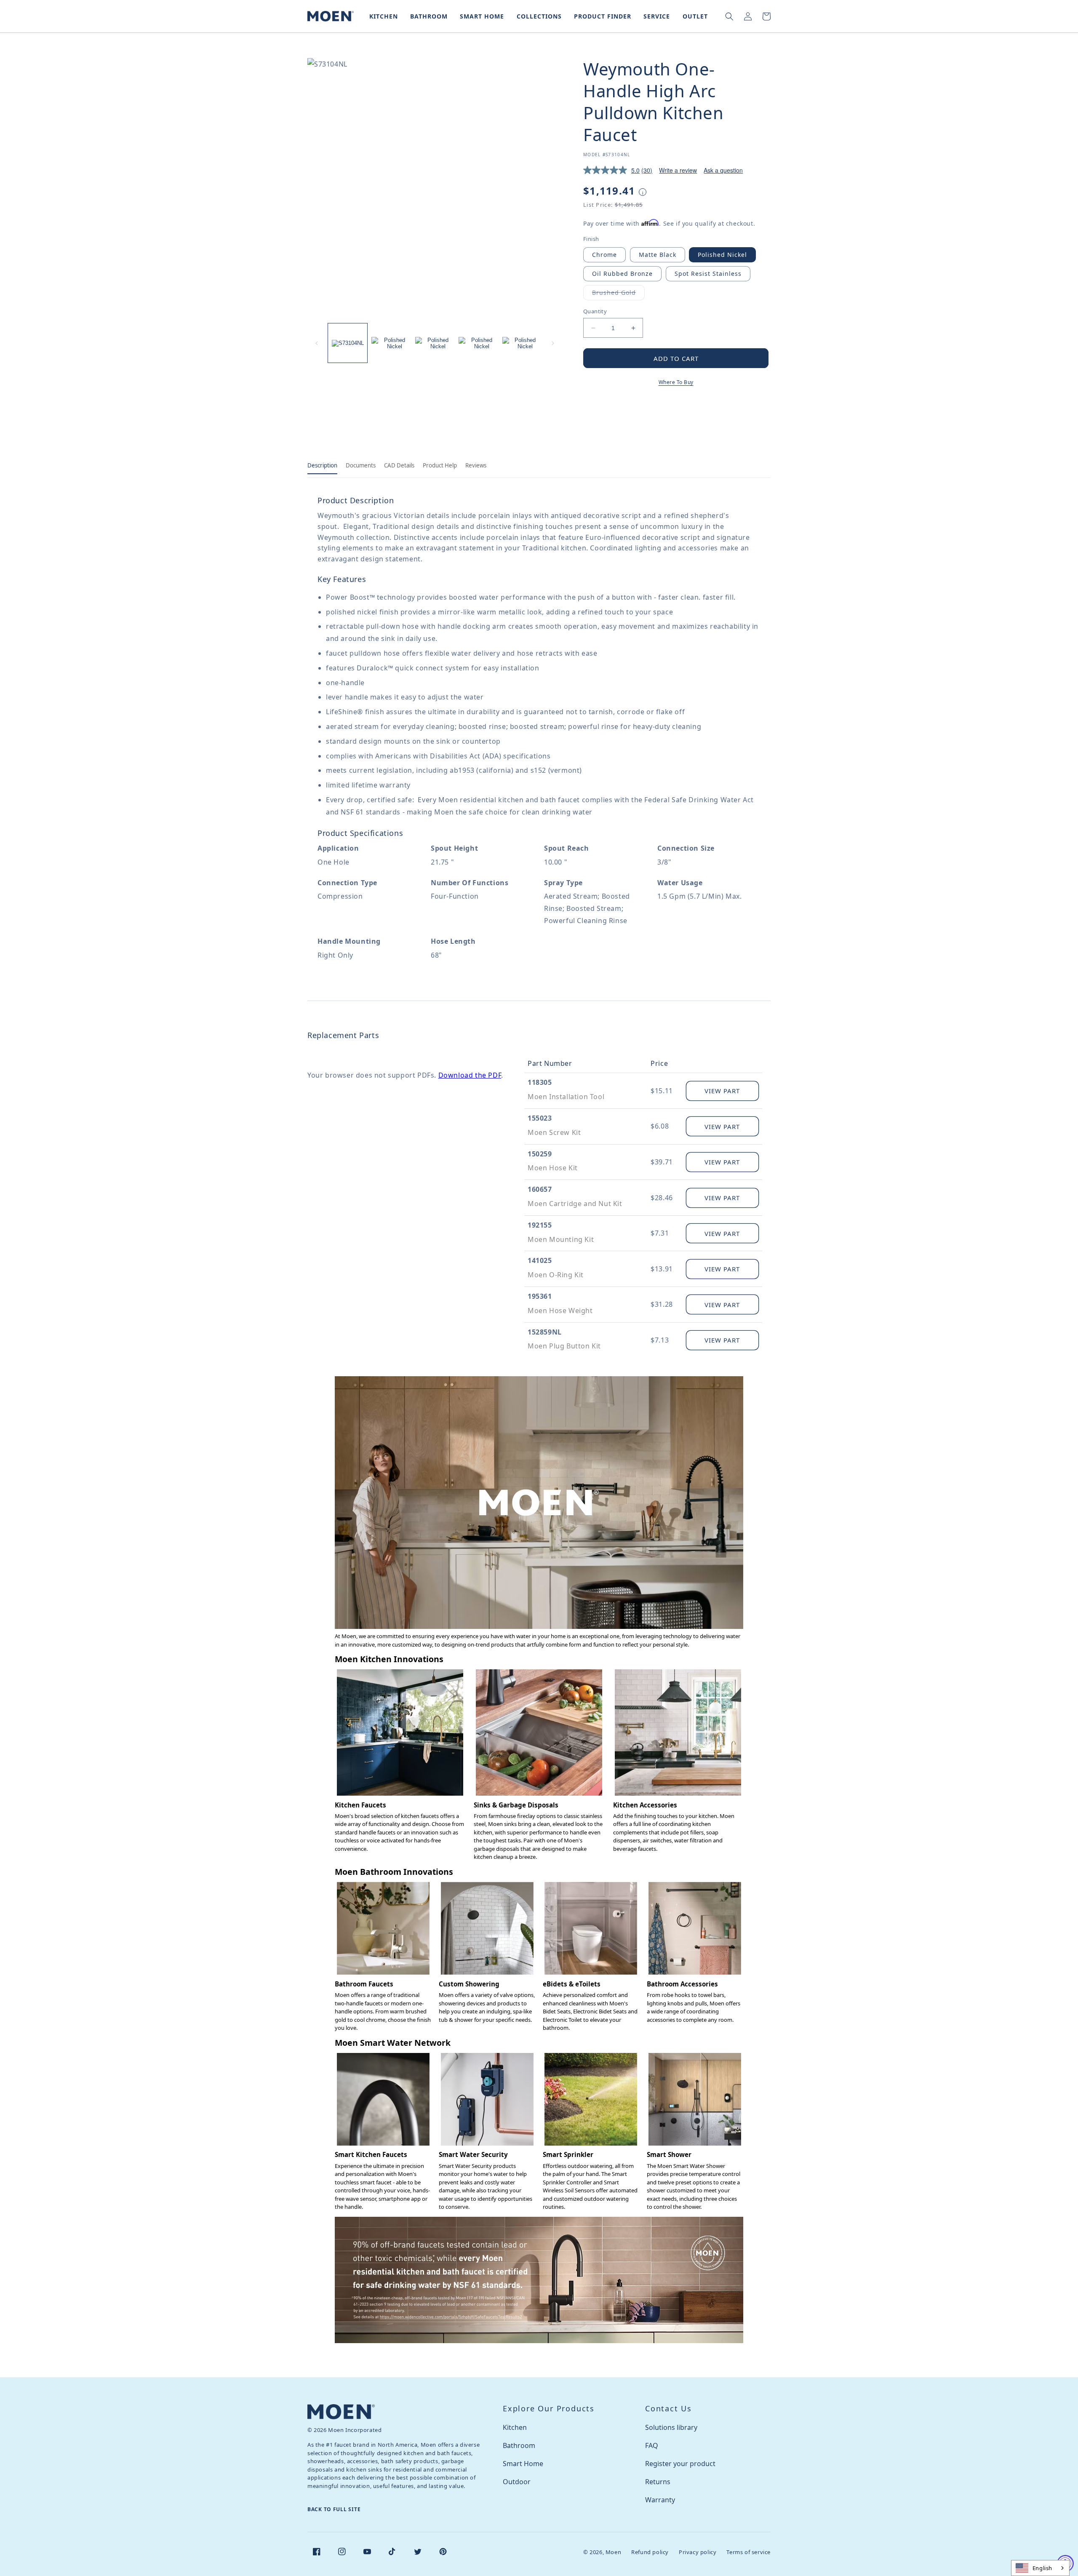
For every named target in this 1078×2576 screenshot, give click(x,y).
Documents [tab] (361, 465)
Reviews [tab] (476, 465)
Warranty (660, 2500)
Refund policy (650, 2552)
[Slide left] (317, 343)
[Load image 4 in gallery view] (478, 343)
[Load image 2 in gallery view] (391, 343)
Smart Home (523, 2464)
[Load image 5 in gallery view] (522, 343)
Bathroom (519, 2445)
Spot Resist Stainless (708, 274)
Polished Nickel (722, 255)
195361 (540, 1296)
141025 (540, 1260)
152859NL (545, 1332)
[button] (382, 16)
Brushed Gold (618, 294)
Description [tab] (322, 465)
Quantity (595, 311)
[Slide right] (553, 343)
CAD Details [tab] (399, 465)
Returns (658, 2482)
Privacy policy (698, 2552)
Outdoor (517, 2482)
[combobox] (1040, 2568)
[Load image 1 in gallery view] (348, 343)
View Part (722, 1091)
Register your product (680, 2464)
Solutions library (671, 2427)
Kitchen (515, 2427)
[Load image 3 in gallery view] (435, 343)
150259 (540, 1154)
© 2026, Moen (602, 2552)
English (1042, 2568)
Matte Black (658, 255)
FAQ (652, 2445)
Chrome (604, 255)
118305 (540, 1082)
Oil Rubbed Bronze (622, 274)
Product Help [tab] (440, 465)
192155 (540, 1225)
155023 (540, 1118)
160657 (540, 1189)
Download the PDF (470, 1075)
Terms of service (748, 2552)
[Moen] (341, 2412)
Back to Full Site (334, 2509)
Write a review (678, 170)
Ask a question (723, 170)
